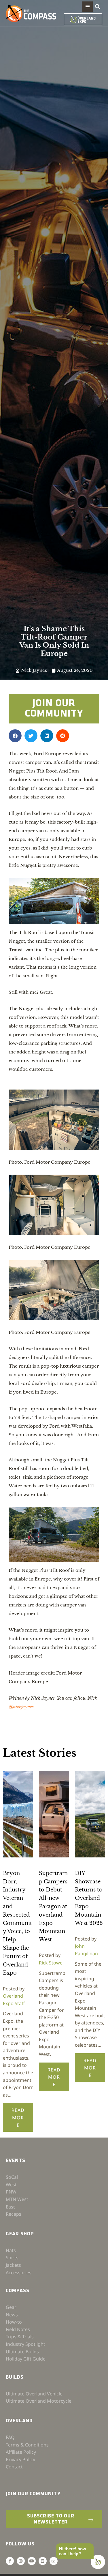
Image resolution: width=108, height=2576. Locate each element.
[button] (88, 7)
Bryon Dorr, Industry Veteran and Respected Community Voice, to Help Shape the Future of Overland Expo (17, 1923)
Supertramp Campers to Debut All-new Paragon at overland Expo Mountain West (53, 1906)
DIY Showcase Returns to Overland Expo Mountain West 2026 (89, 1898)
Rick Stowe (51, 1963)
